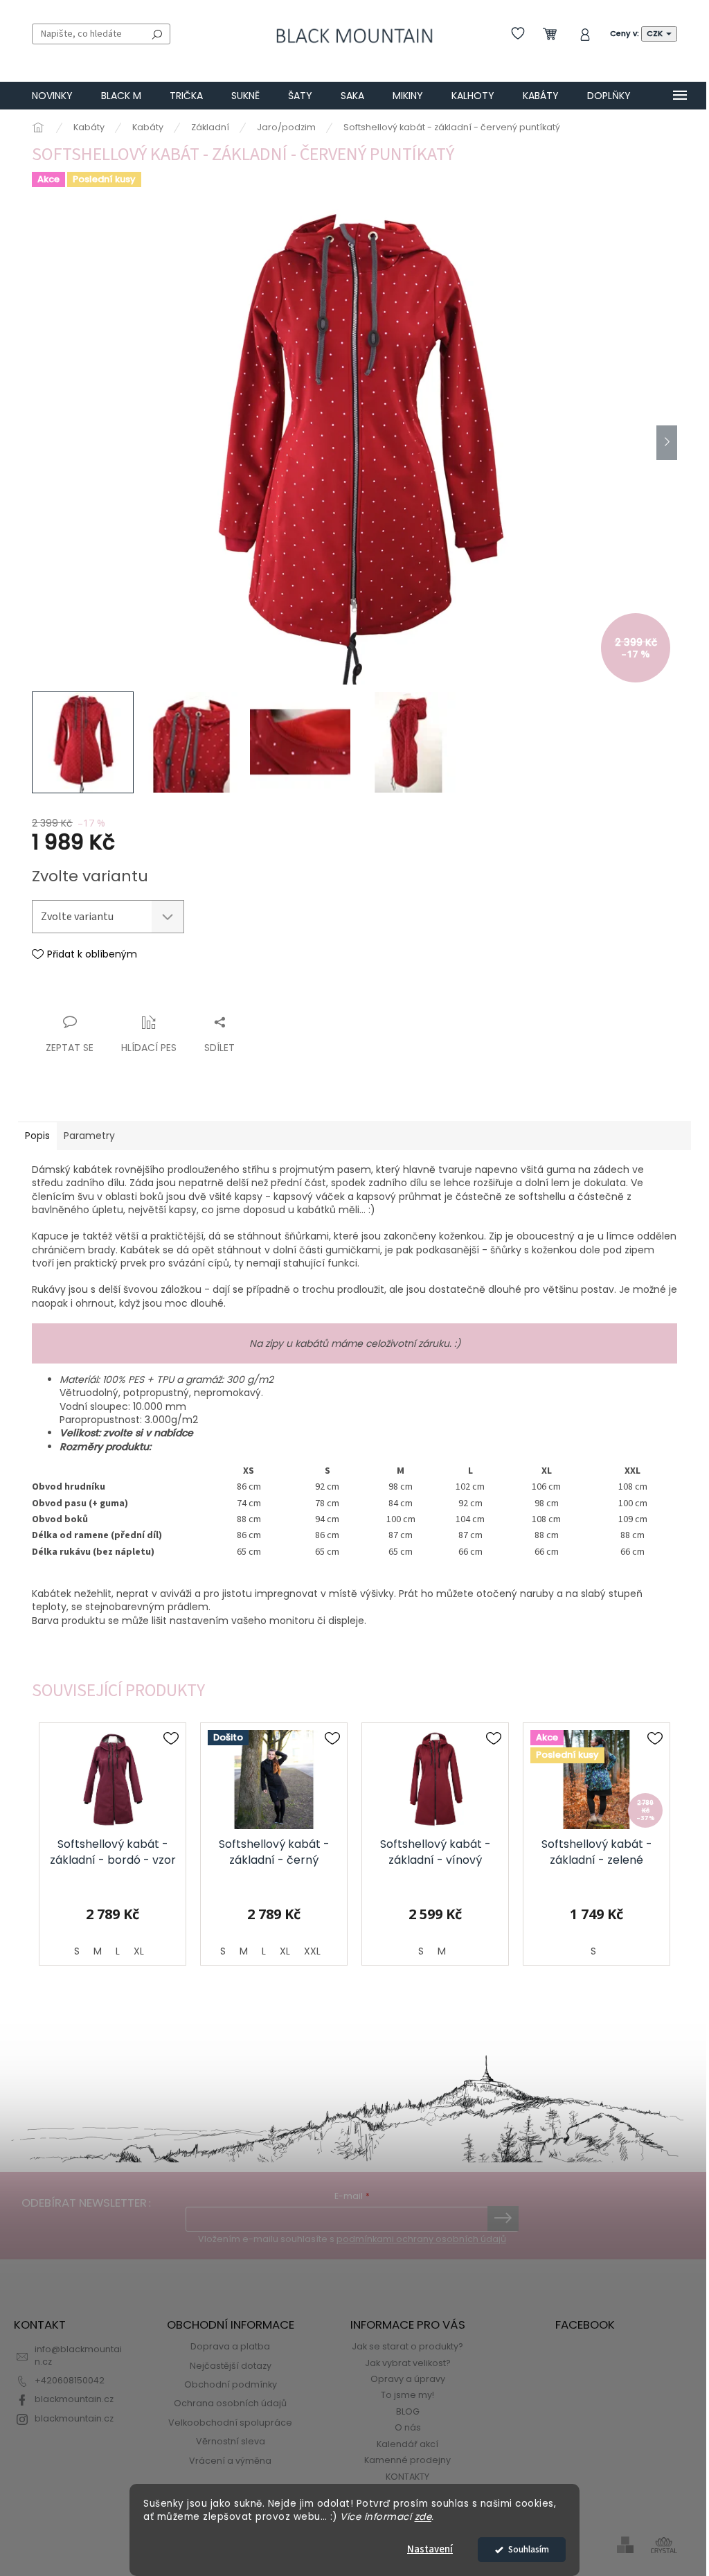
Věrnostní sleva (231, 2441)
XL (139, 1951)
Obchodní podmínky (231, 2384)
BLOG (408, 2411)
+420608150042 (70, 2380)
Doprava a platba (230, 2346)
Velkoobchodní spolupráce (230, 2423)
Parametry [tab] (89, 1136)
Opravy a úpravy (408, 2379)
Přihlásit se (503, 2218)
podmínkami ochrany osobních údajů (421, 2239)
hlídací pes (149, 1048)
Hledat (157, 34)
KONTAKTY (407, 2477)
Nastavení (430, 2549)
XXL (312, 1951)
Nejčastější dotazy (231, 2366)
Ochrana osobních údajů (230, 2403)
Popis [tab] (37, 1136)
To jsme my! (407, 2395)
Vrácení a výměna (230, 2461)
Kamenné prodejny (407, 2460)
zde (423, 2517)
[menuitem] (52, 96)
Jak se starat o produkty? (407, 2346)
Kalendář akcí (407, 2444)
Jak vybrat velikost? (408, 2363)
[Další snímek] (667, 443)
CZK (656, 33)
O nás (408, 2427)
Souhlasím (529, 2549)
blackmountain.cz (74, 2399)
